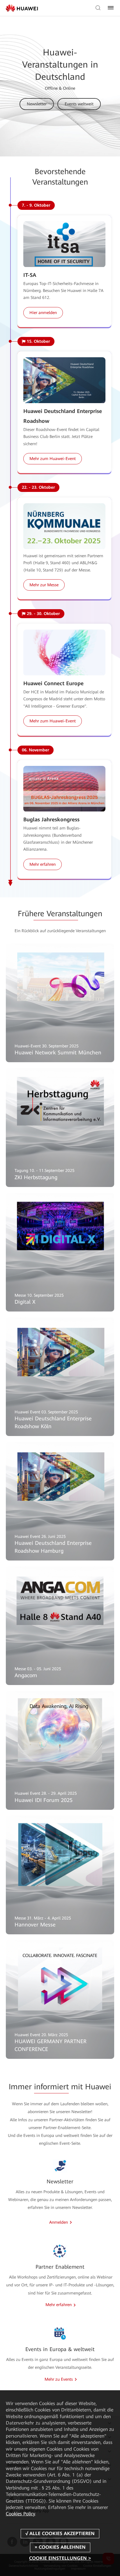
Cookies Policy (20, 2514)
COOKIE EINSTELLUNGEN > (60, 2558)
